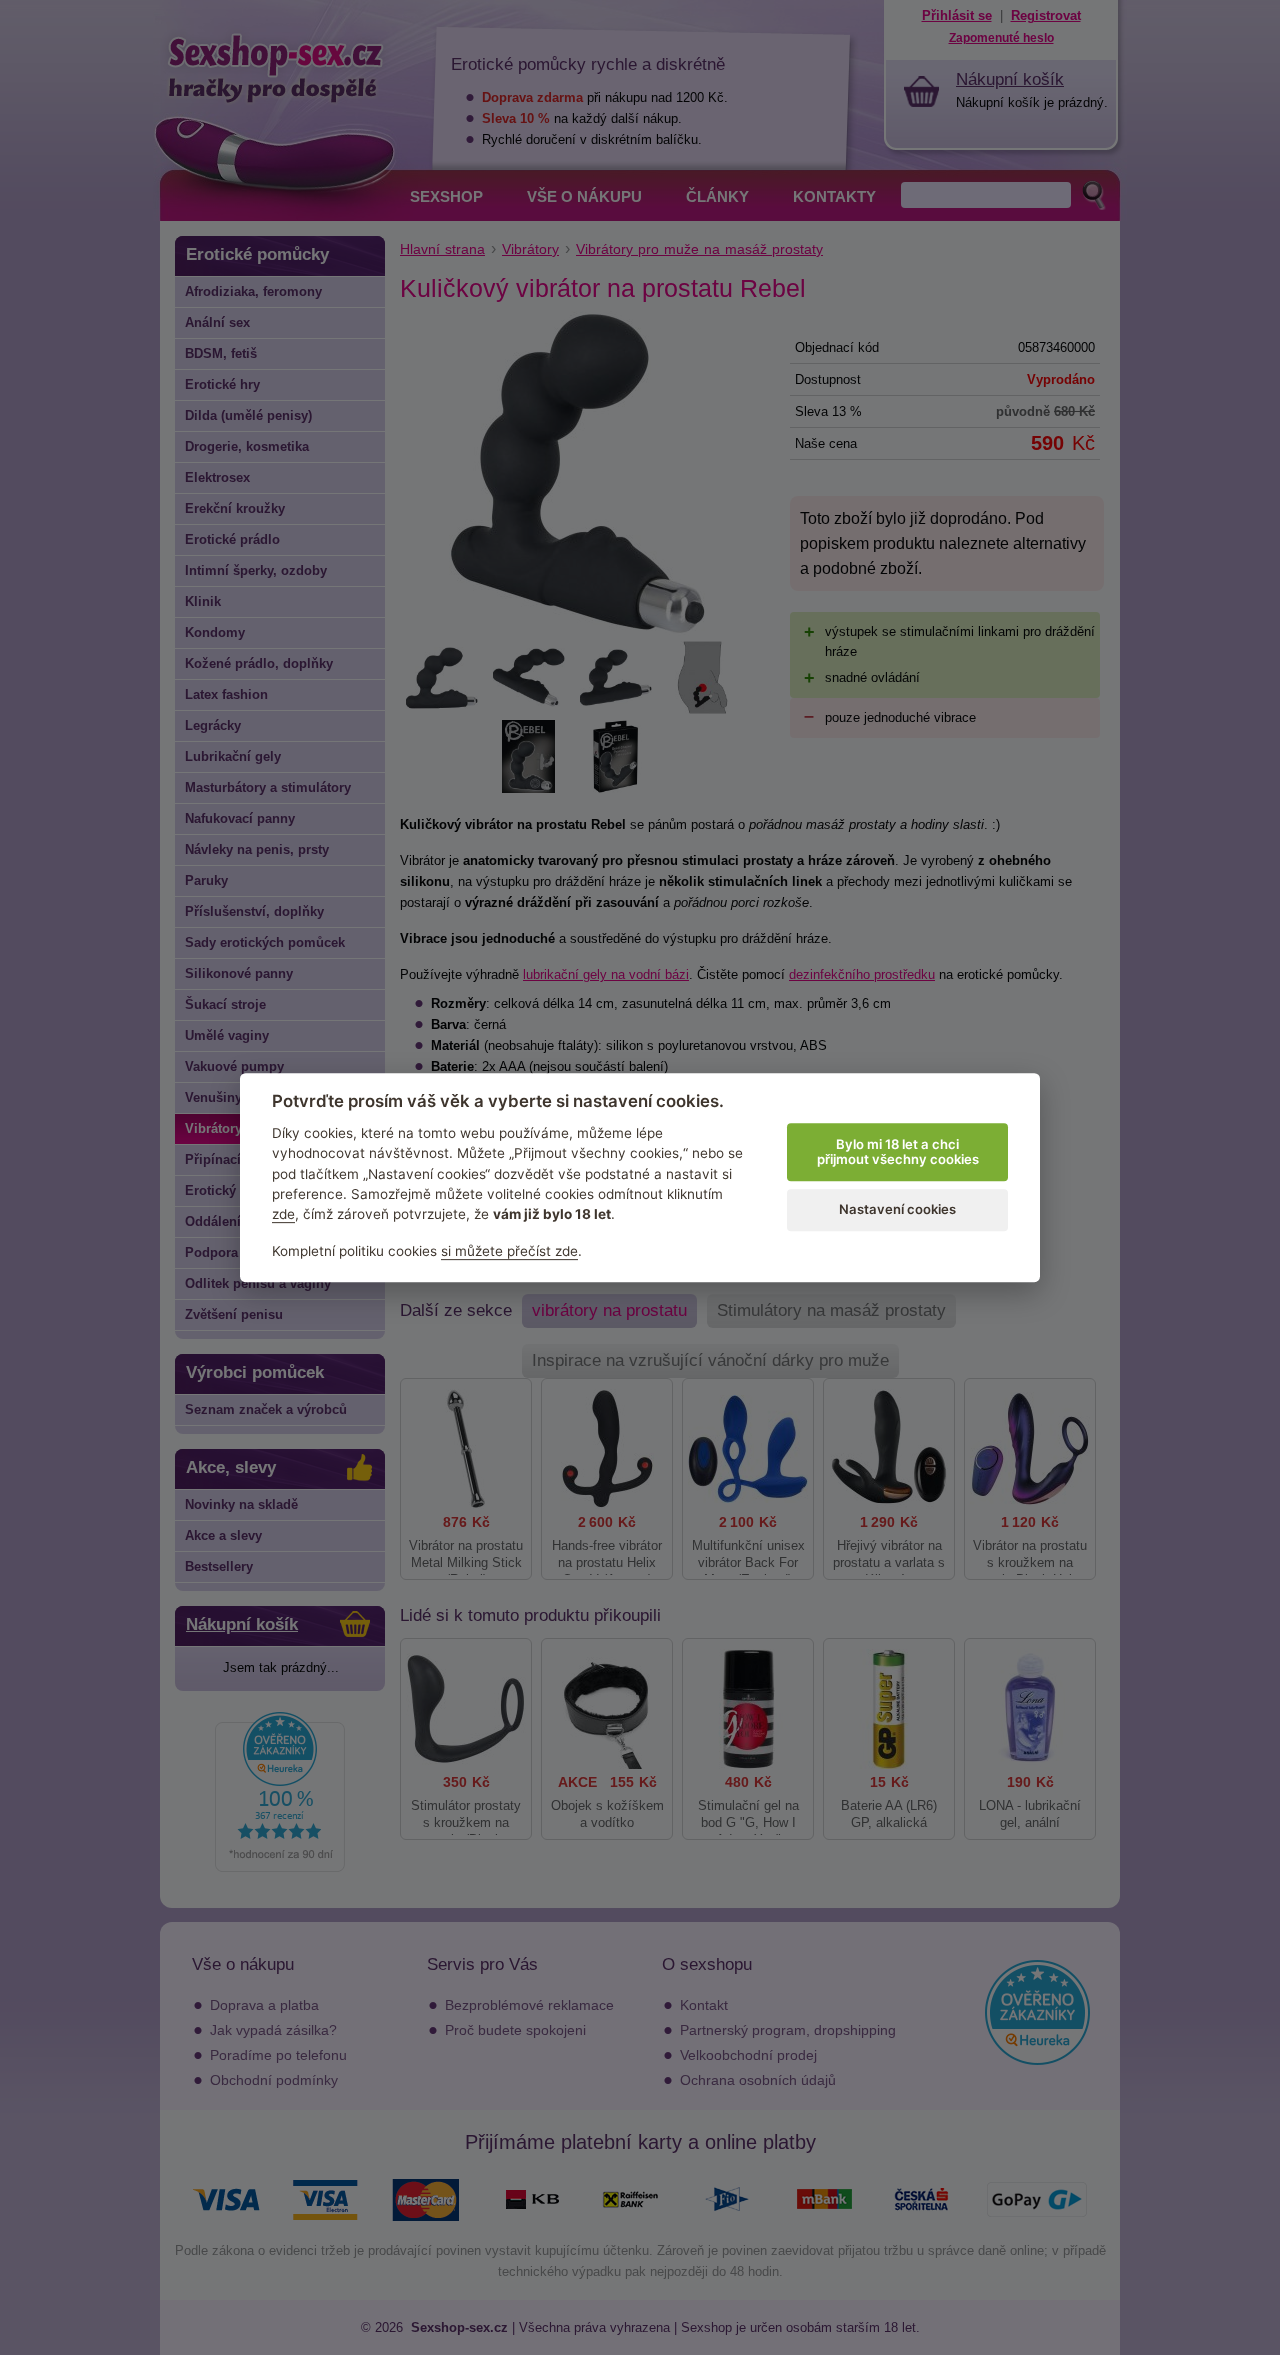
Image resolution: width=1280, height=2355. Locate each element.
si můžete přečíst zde (509, 1251)
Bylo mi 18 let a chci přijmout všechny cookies (898, 1152)
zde (283, 1214)
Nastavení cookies (897, 1210)
